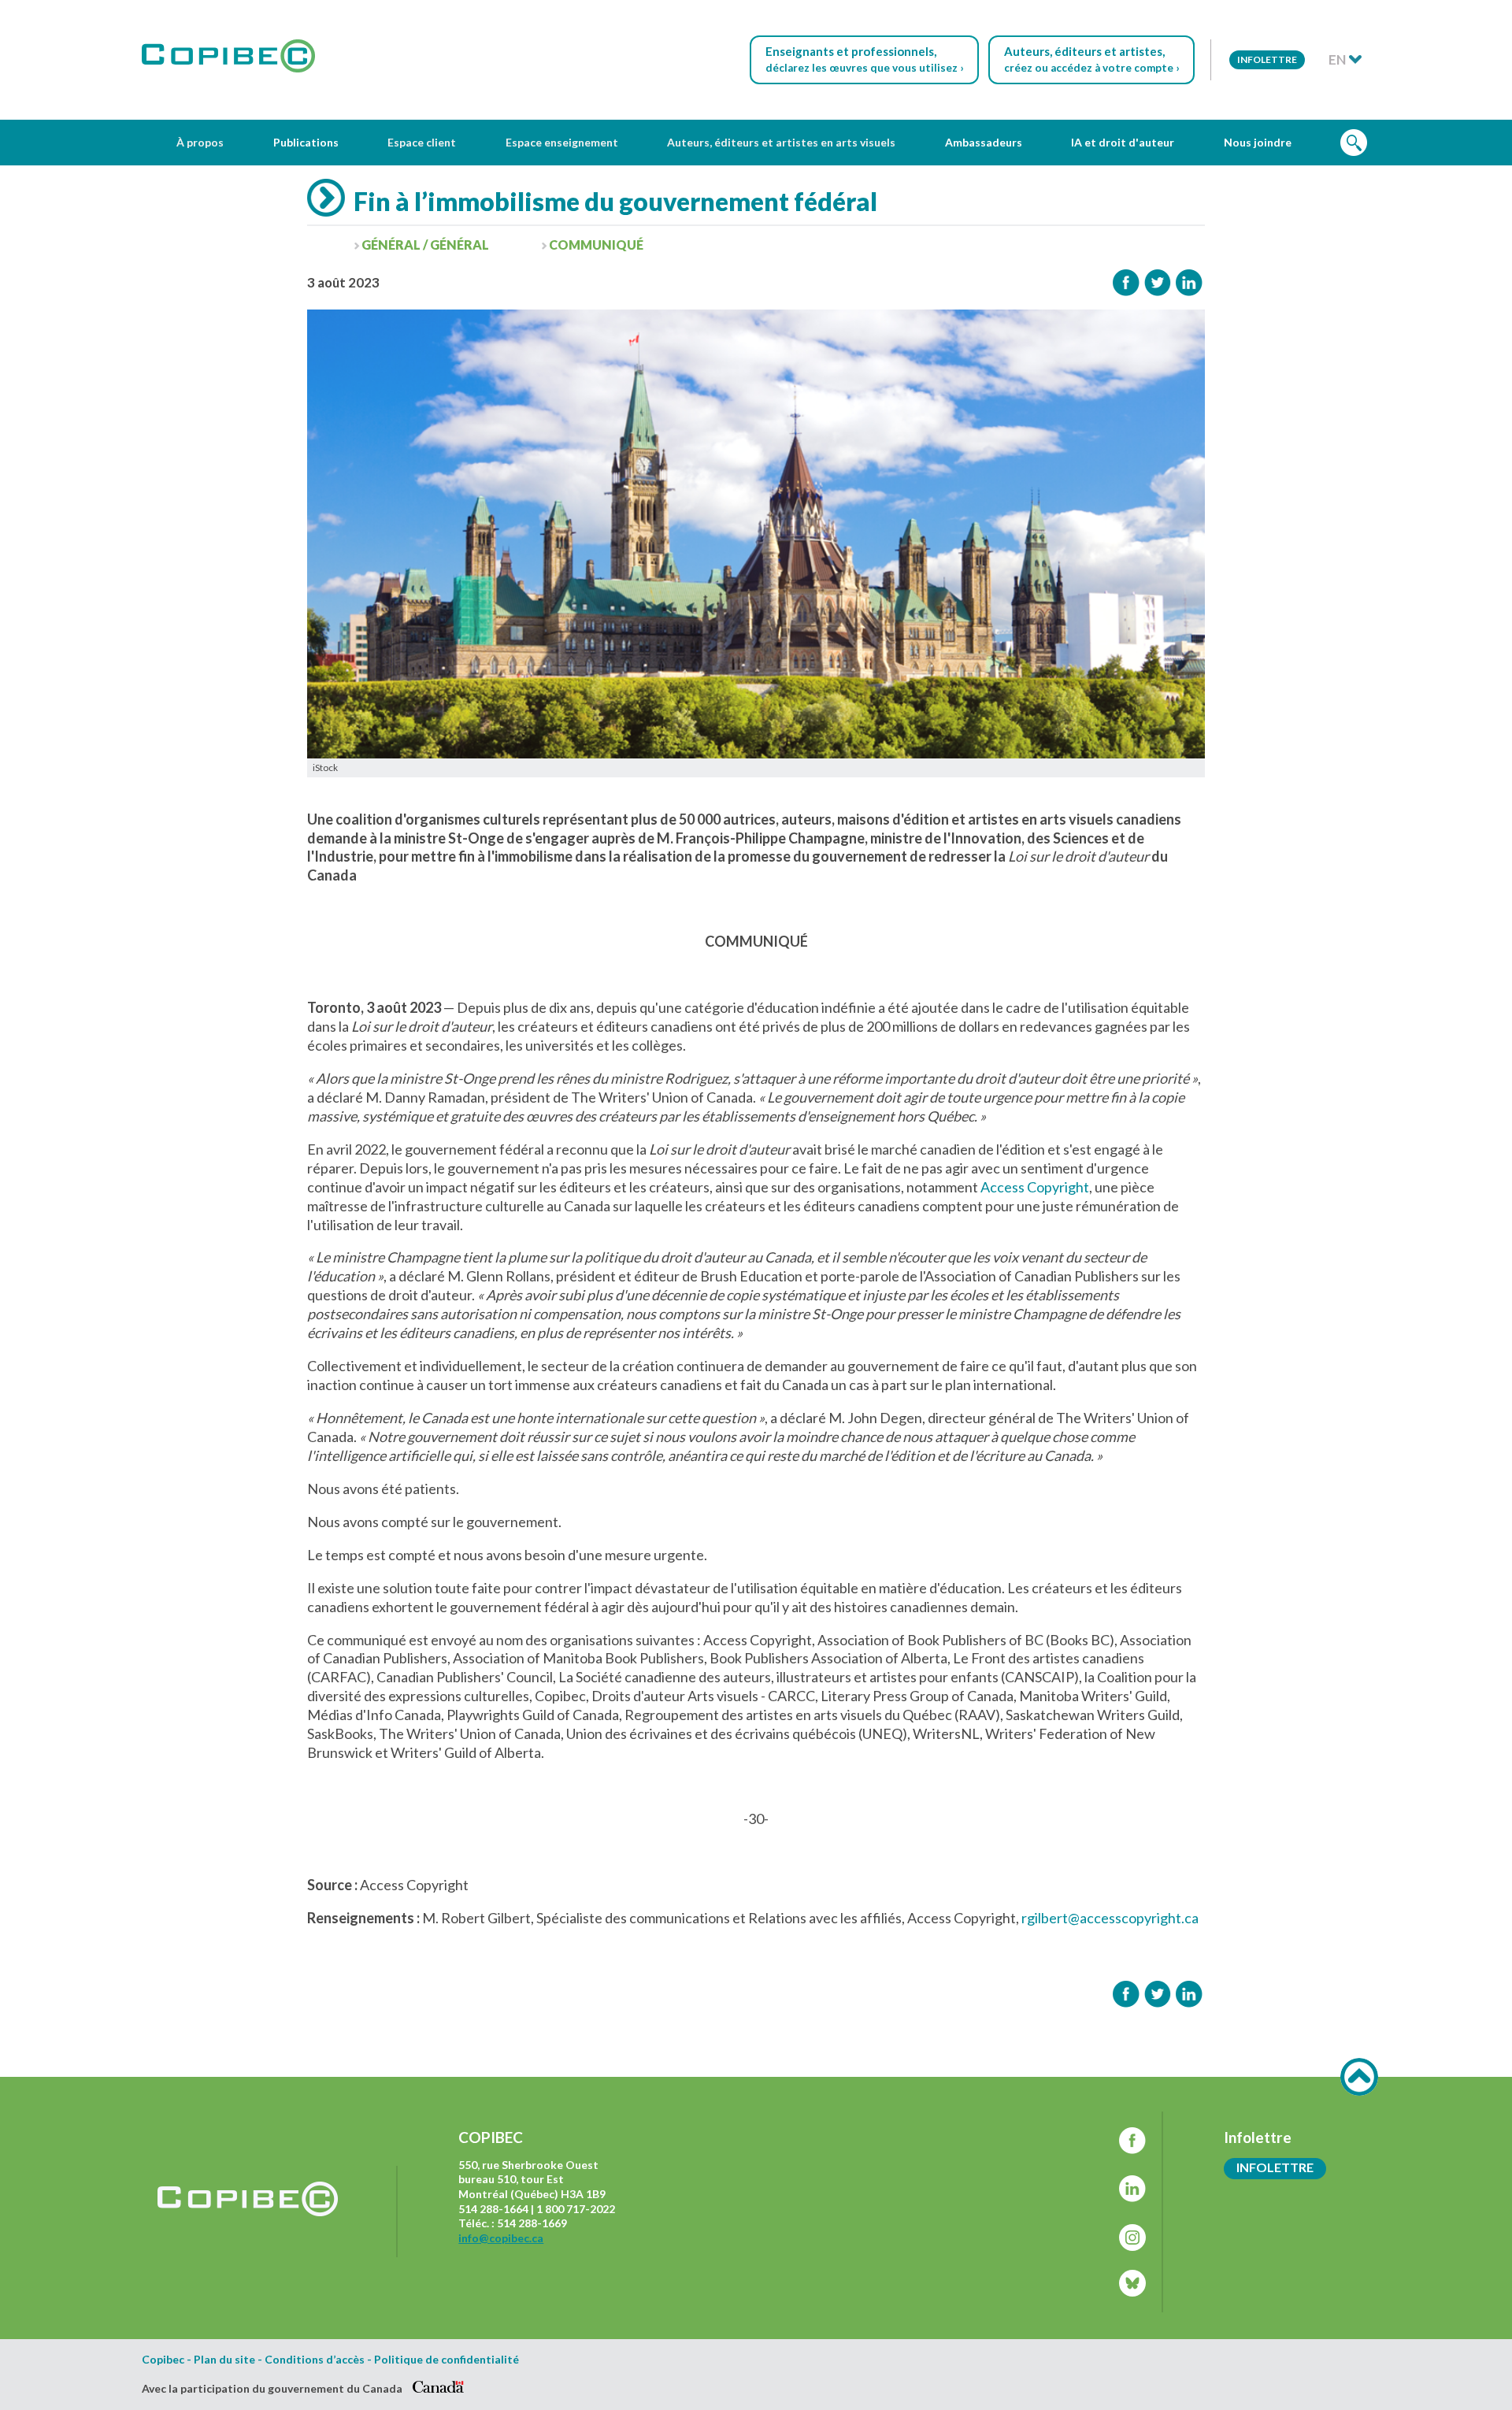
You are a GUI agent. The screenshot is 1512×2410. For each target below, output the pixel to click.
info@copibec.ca (501, 2238)
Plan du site (224, 2360)
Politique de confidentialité (447, 2360)
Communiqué (596, 245)
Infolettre (1267, 59)
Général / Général (425, 245)
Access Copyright (1035, 1187)
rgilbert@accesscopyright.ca (1110, 1918)
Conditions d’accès (315, 2360)
